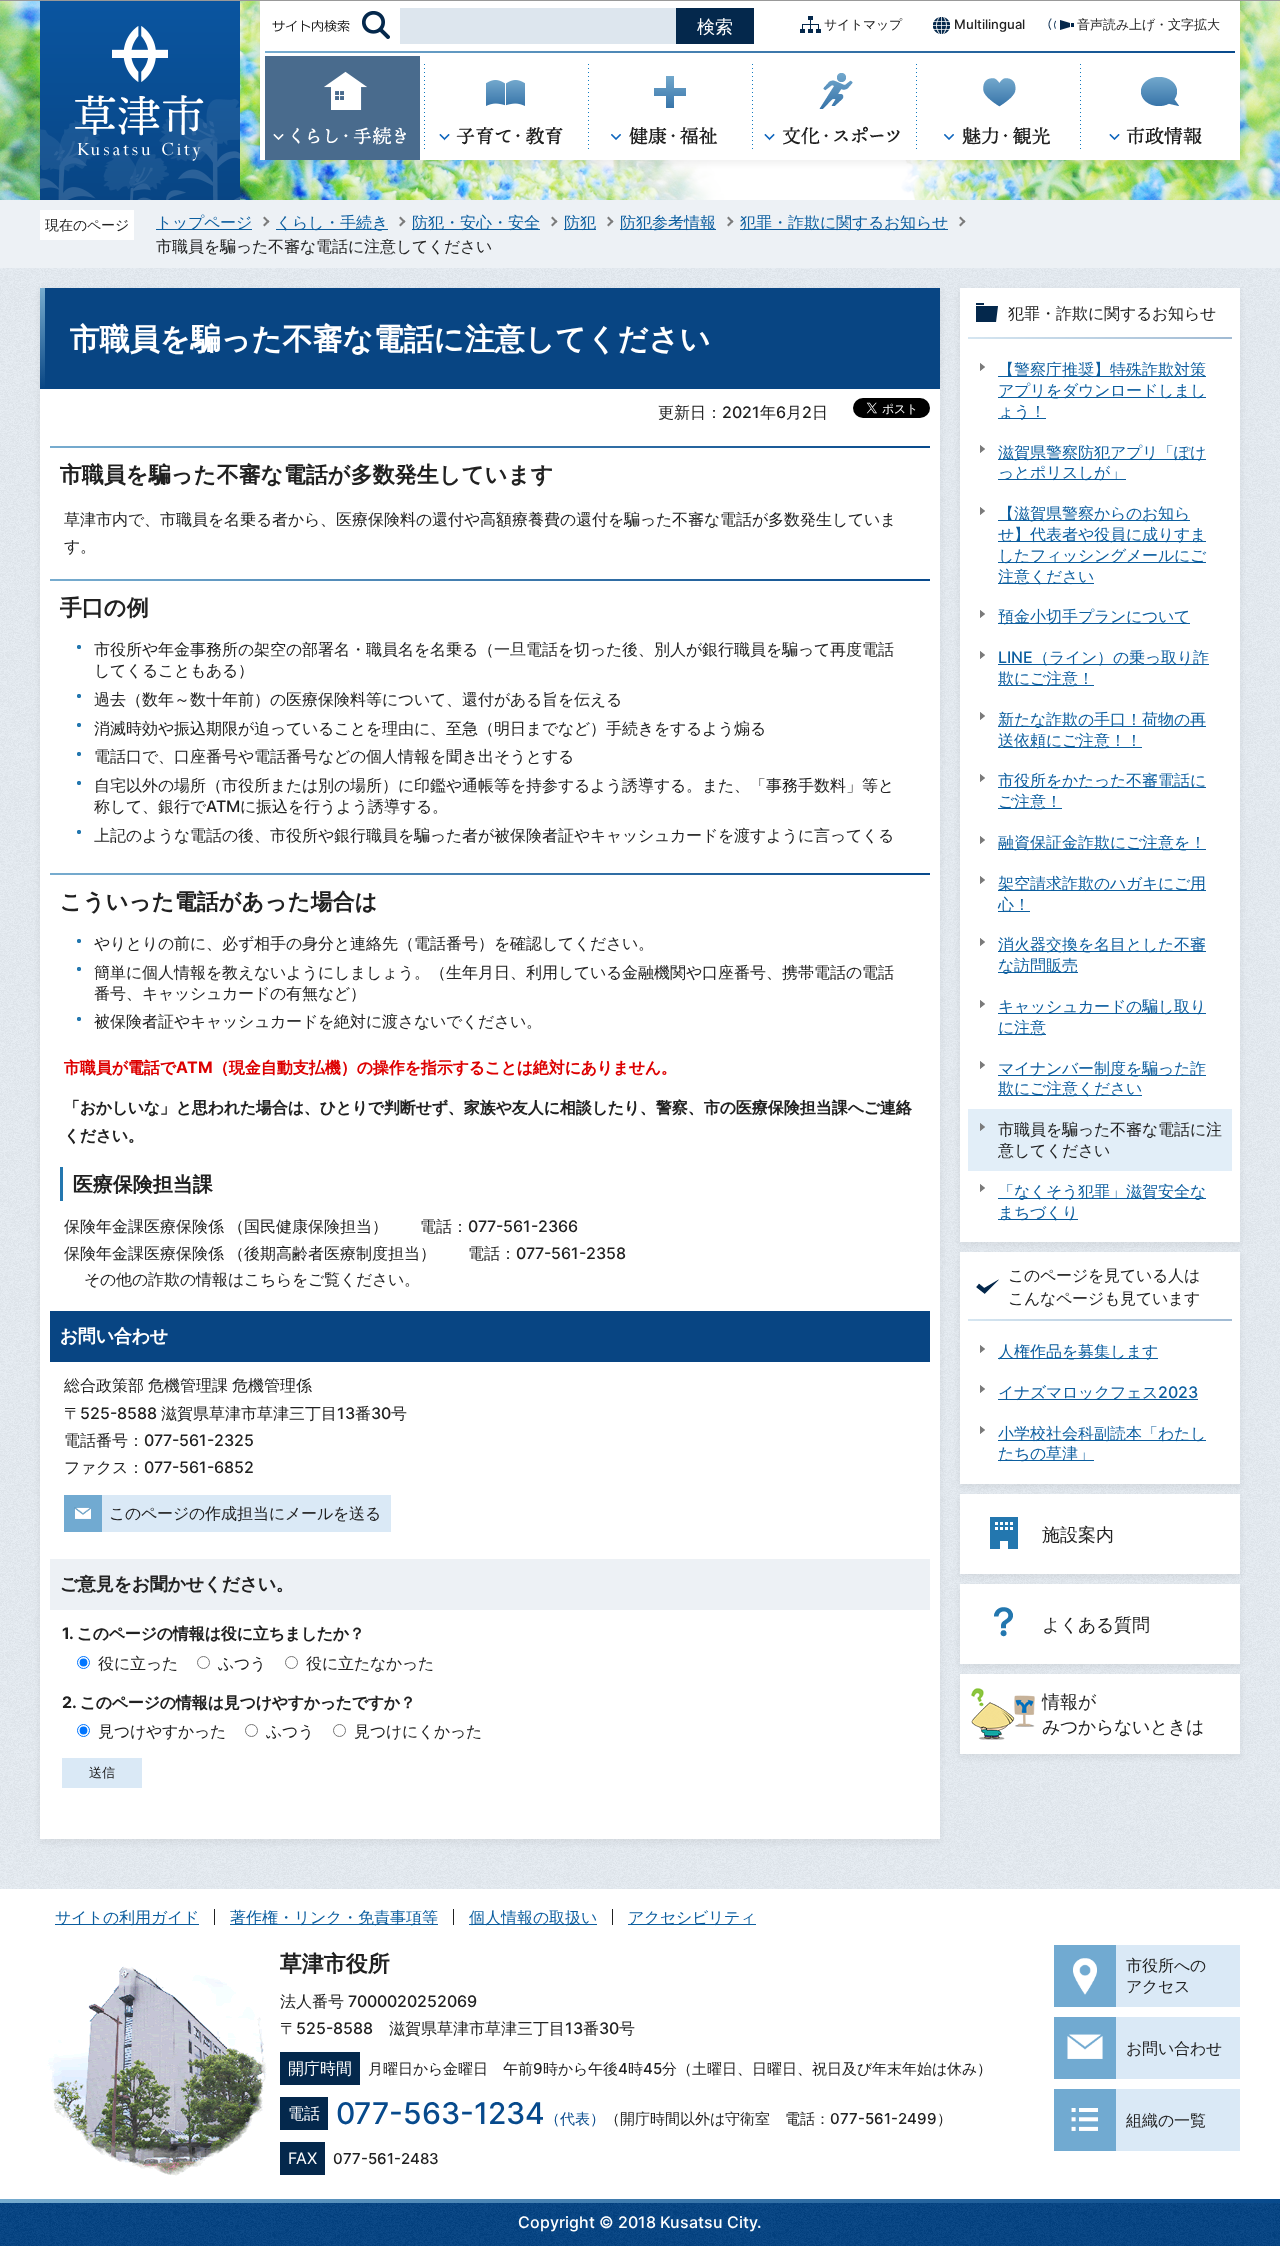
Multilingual (989, 24)
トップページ (204, 222)
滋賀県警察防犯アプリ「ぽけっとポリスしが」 (1102, 462)
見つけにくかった (418, 1731)
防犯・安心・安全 (476, 222)
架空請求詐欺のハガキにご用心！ (1102, 893)
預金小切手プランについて (1094, 616)
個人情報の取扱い (533, 1917)
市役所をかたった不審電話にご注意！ (1102, 790)
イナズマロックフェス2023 (1098, 1392)
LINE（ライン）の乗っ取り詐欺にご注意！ (1103, 667)
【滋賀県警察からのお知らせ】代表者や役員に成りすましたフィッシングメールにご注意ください (1102, 544)
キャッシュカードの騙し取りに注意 (1102, 1016)
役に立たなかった (370, 1663)
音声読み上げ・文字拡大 (1148, 24)
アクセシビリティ (692, 1917)
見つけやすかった (162, 1731)
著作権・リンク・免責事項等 (334, 1917)
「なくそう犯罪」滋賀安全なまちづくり (1102, 1201)
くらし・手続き (332, 222)
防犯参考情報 (668, 222)
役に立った (138, 1663)
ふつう (242, 1663)
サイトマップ (863, 24)
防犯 (580, 222)
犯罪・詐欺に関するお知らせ (844, 222)
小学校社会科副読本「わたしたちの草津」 (1102, 1443)
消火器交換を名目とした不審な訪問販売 (1102, 954)
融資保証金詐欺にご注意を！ (1102, 842)
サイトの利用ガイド (127, 1917)
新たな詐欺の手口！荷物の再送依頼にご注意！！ (1102, 729)
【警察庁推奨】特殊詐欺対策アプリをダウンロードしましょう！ (1102, 390)
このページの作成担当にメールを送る (245, 1513)
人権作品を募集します (1078, 1351)
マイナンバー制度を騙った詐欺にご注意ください (1102, 1078)
